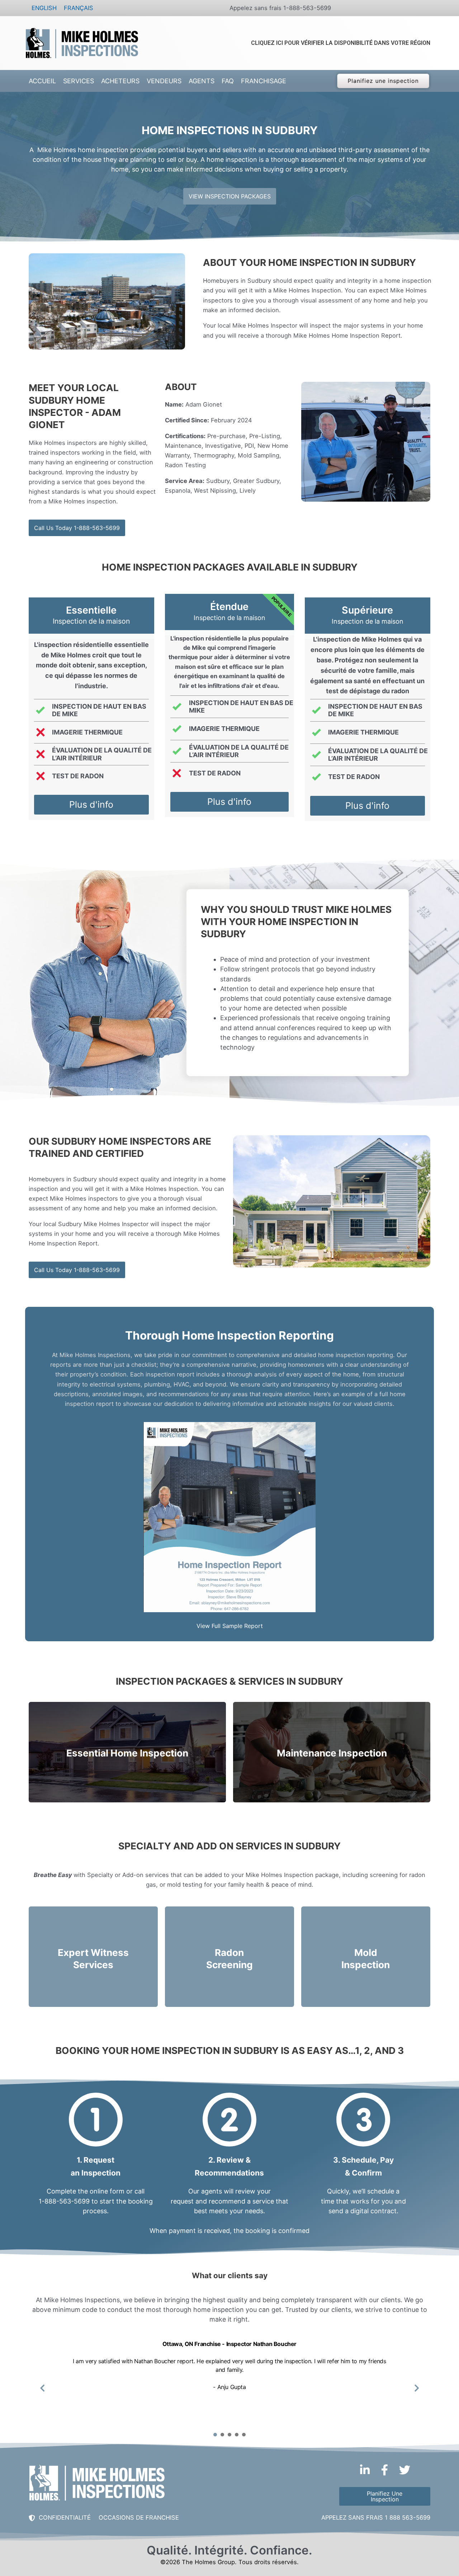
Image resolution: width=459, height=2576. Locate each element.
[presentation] (215, 2435)
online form (107, 2191)
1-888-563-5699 (64, 2201)
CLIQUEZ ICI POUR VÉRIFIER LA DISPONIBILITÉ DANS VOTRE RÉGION (341, 43)
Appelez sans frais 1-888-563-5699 (280, 8)
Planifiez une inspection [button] (383, 81)
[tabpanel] (229, 2383)
